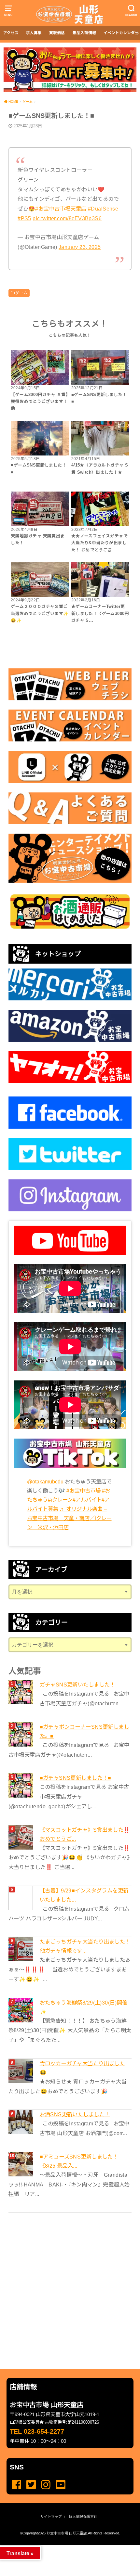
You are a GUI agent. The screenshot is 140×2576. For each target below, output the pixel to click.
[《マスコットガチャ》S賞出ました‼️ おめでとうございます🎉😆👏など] (21, 1837)
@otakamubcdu (45, 1481)
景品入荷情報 (84, 33)
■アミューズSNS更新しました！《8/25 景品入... (79, 2161)
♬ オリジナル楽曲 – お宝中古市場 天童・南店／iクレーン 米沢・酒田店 (69, 1518)
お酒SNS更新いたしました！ (75, 2114)
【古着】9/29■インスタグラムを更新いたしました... (84, 1895)
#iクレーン (60, 1500)
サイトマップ (51, 2517)
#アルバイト (87, 1500)
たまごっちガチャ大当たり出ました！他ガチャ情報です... (85, 1946)
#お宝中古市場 (84, 1491)
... (65, 2547)
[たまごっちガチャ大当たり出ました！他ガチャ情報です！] (21, 1949)
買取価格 (57, 33)
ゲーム (21, 293)
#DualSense (103, 209)
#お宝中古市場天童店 (61, 209)
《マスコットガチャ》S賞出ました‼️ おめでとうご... (85, 1834)
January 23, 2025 (80, 247)
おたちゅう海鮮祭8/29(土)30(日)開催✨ (84, 2007)
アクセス (11, 33)
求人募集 (34, 33)
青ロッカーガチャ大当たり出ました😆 (83, 2068)
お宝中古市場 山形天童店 (67, 2533)
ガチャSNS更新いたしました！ (77, 1685)
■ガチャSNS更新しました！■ (76, 1778)
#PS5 (24, 218)
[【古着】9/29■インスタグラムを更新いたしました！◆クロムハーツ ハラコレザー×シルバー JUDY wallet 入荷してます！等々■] (21, 1898)
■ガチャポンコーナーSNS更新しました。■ (84, 1731)
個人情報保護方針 (83, 2517)
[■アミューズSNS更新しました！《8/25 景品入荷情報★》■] (21, 2164)
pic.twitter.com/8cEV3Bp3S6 (67, 218)
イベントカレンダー (121, 33)
